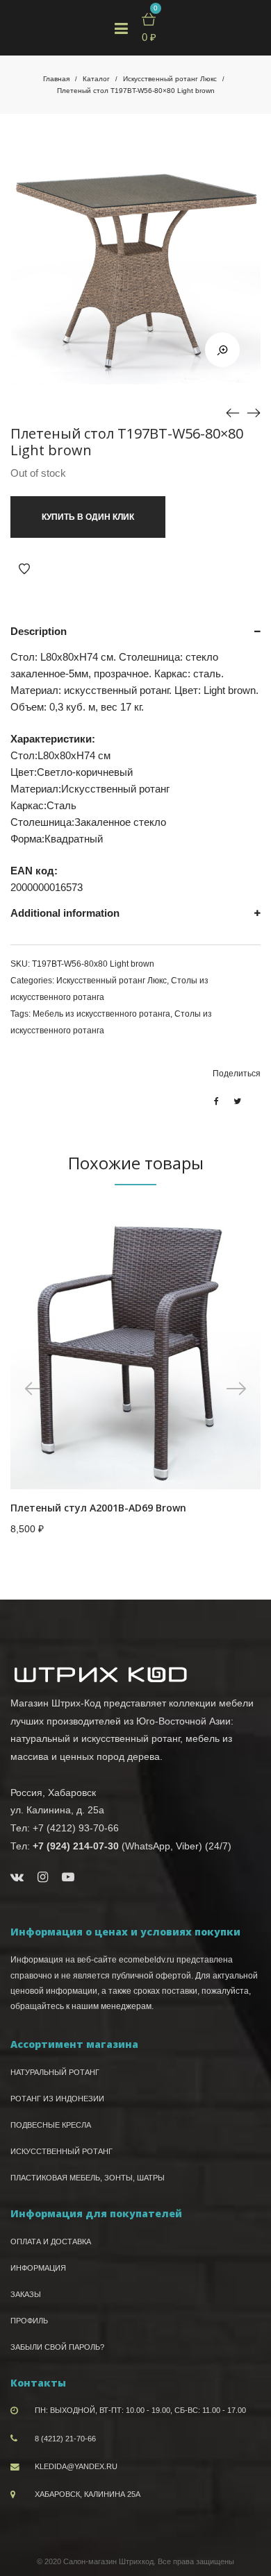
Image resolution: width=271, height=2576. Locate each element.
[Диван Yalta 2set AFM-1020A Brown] (254, 412)
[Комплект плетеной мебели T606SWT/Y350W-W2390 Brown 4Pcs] (233, 412)
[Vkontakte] (17, 1877)
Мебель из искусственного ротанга (101, 1014)
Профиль (29, 2321)
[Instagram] (43, 1877)
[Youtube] (68, 1877)
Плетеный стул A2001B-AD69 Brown (98, 1508)
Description (39, 631)
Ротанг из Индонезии (57, 2099)
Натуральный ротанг (55, 2072)
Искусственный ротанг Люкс (170, 79)
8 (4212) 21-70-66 (65, 2439)
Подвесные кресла (51, 2125)
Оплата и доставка (51, 2242)
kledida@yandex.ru (76, 2466)
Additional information (65, 913)
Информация (38, 2268)
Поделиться (237, 1074)
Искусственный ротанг (61, 2151)
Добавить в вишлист (24, 569)
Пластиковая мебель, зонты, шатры (88, 2178)
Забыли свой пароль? (57, 2347)
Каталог (96, 79)
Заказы (26, 2294)
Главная (56, 79)
